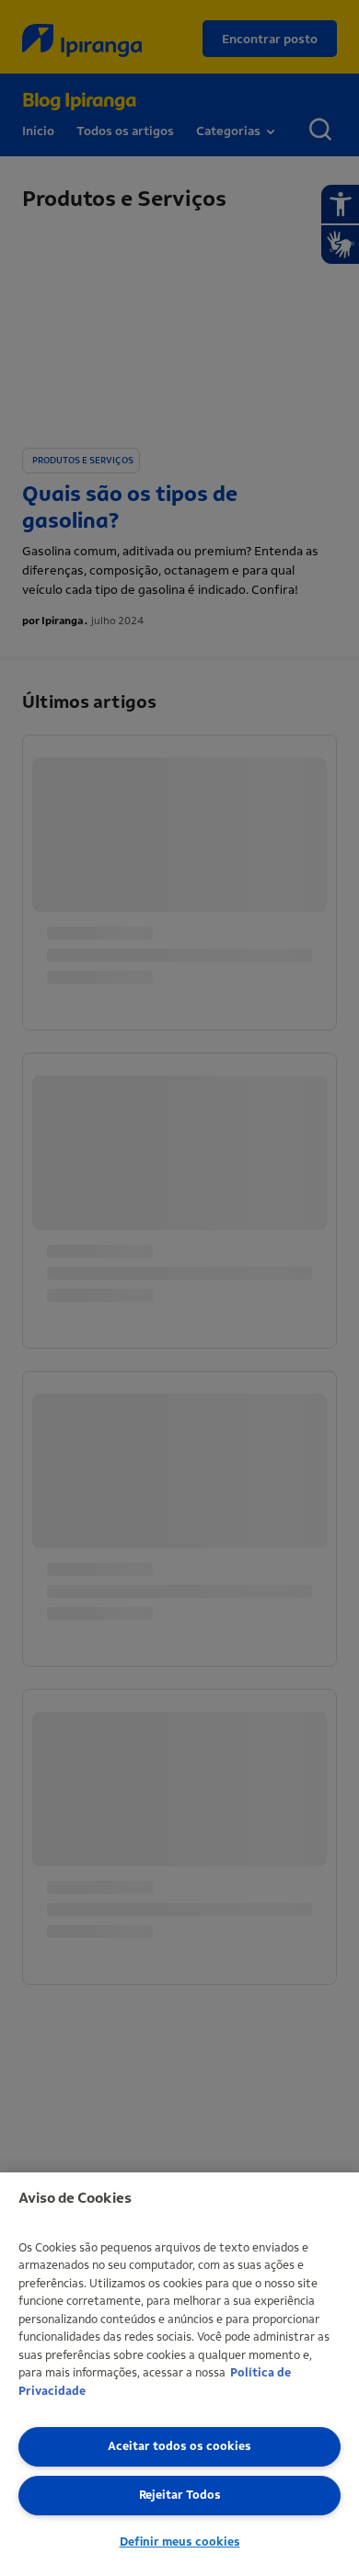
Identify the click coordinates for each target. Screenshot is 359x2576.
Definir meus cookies (180, 2542)
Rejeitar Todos (180, 2495)
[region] (179, 2374)
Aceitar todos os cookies (179, 2446)
